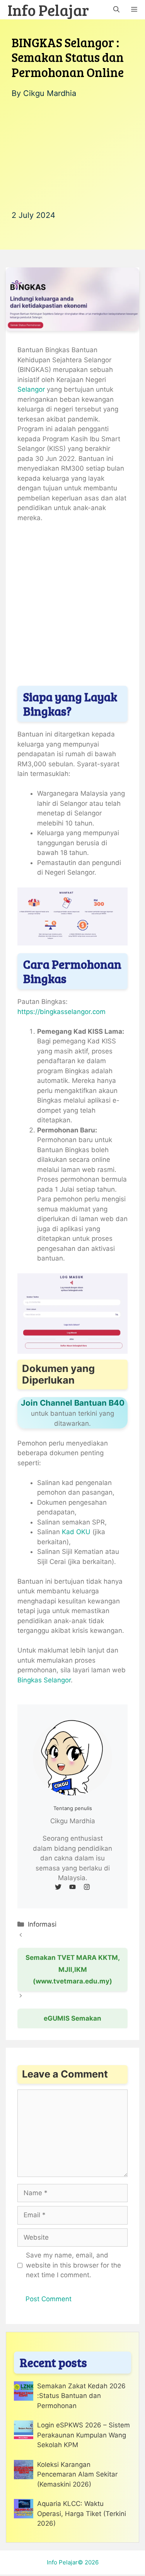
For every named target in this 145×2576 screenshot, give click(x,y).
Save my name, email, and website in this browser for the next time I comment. (73, 2265)
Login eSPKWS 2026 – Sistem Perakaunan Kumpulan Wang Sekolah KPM (84, 2435)
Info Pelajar (48, 10)
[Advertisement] (72, 154)
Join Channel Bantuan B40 (73, 1403)
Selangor (31, 389)
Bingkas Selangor (44, 1680)
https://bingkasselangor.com (61, 1012)
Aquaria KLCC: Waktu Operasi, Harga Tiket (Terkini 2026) (82, 2513)
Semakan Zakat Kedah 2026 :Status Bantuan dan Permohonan (81, 2396)
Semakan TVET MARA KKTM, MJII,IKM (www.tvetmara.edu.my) (73, 1969)
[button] (116, 10)
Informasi (42, 1924)
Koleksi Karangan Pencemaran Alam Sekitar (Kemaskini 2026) (77, 2474)
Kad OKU (75, 1532)
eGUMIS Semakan (72, 2018)
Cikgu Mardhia (50, 93)
